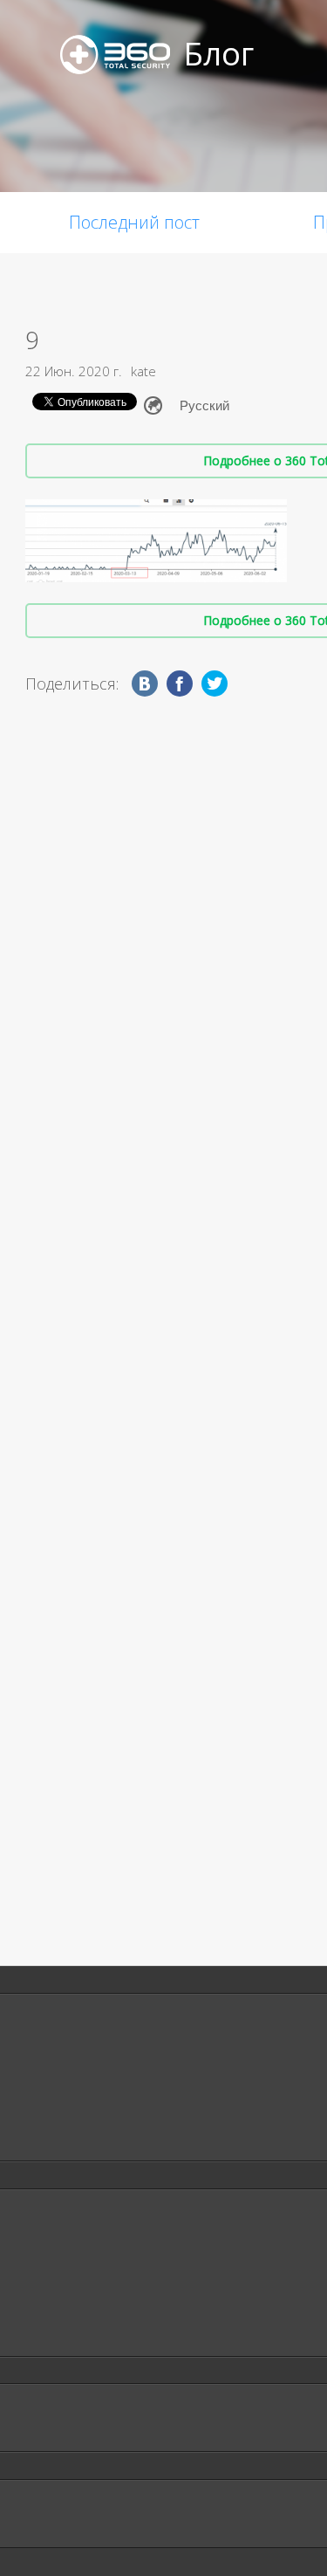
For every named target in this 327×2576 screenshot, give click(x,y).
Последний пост (134, 222)
